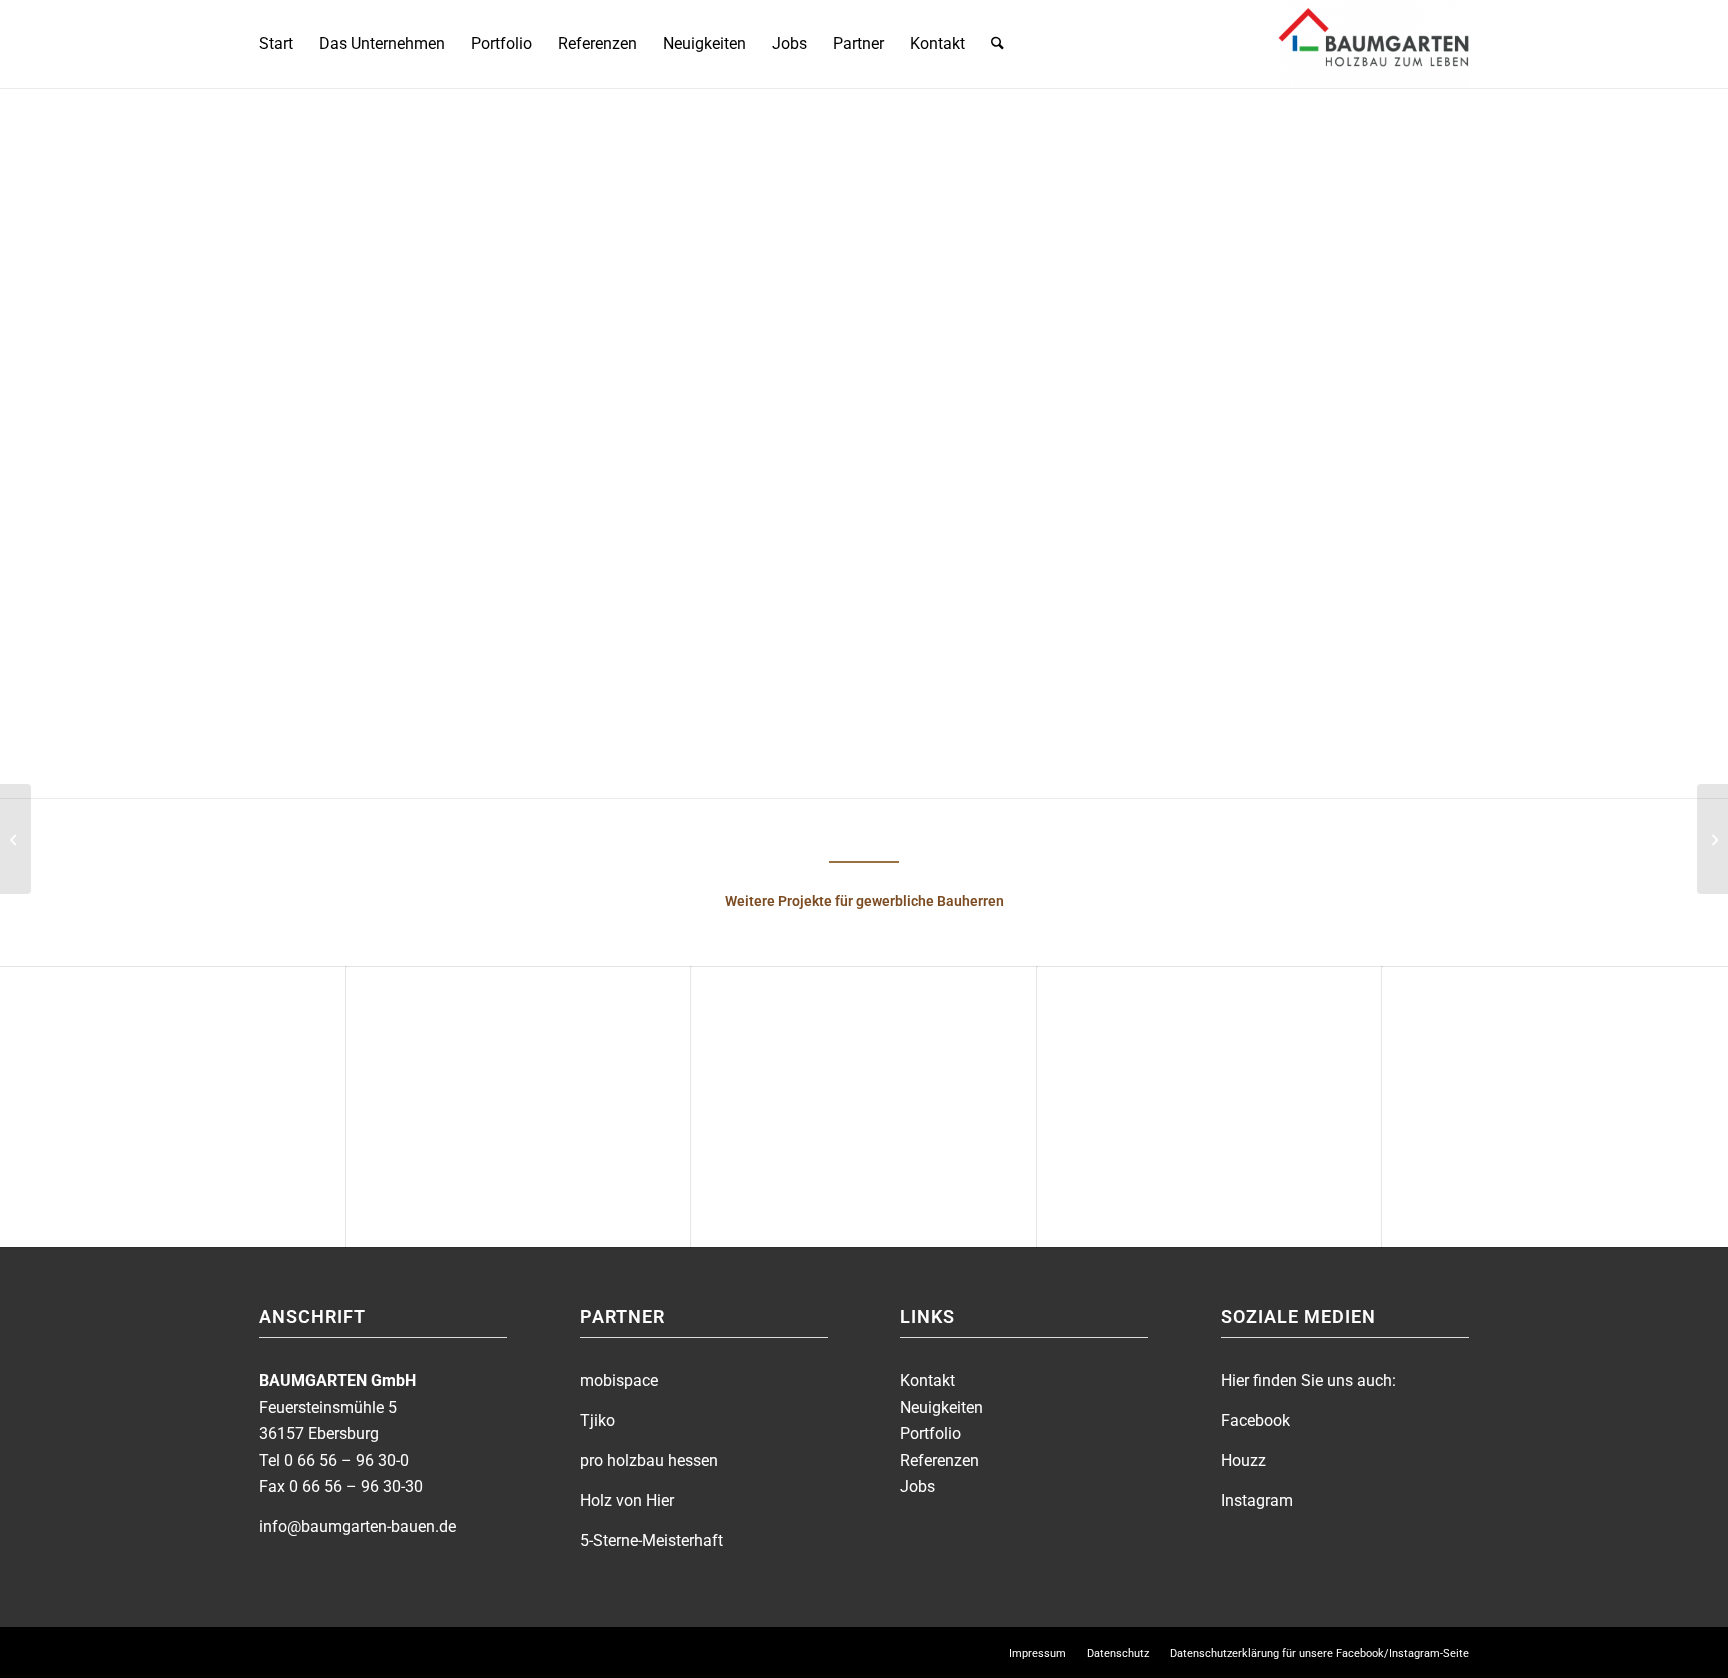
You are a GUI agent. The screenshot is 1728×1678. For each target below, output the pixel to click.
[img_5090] (1398, 397)
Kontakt (927, 1380)
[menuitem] (276, 44)
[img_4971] (1256, 397)
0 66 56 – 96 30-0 (346, 1460)
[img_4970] (971, 397)
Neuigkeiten (941, 1407)
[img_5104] (1113, 633)
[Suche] (997, 44)
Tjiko (597, 1420)
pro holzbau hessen (649, 1460)
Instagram (1257, 1500)
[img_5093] (1113, 515)
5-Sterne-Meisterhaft (651, 1540)
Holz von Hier (627, 1500)
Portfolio (930, 1433)
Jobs (917, 1486)
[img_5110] (1398, 633)
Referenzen (939, 1460)
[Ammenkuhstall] (15, 839)
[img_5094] (1256, 515)
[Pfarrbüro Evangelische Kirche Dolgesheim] (1712, 839)
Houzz (1243, 1460)
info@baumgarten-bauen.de (357, 1526)
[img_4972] (1113, 397)
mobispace (619, 1380)
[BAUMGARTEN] (1373, 44)
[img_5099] (1398, 515)
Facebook (1255, 1420)
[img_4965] (971, 515)
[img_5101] (971, 633)
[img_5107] (1256, 633)
